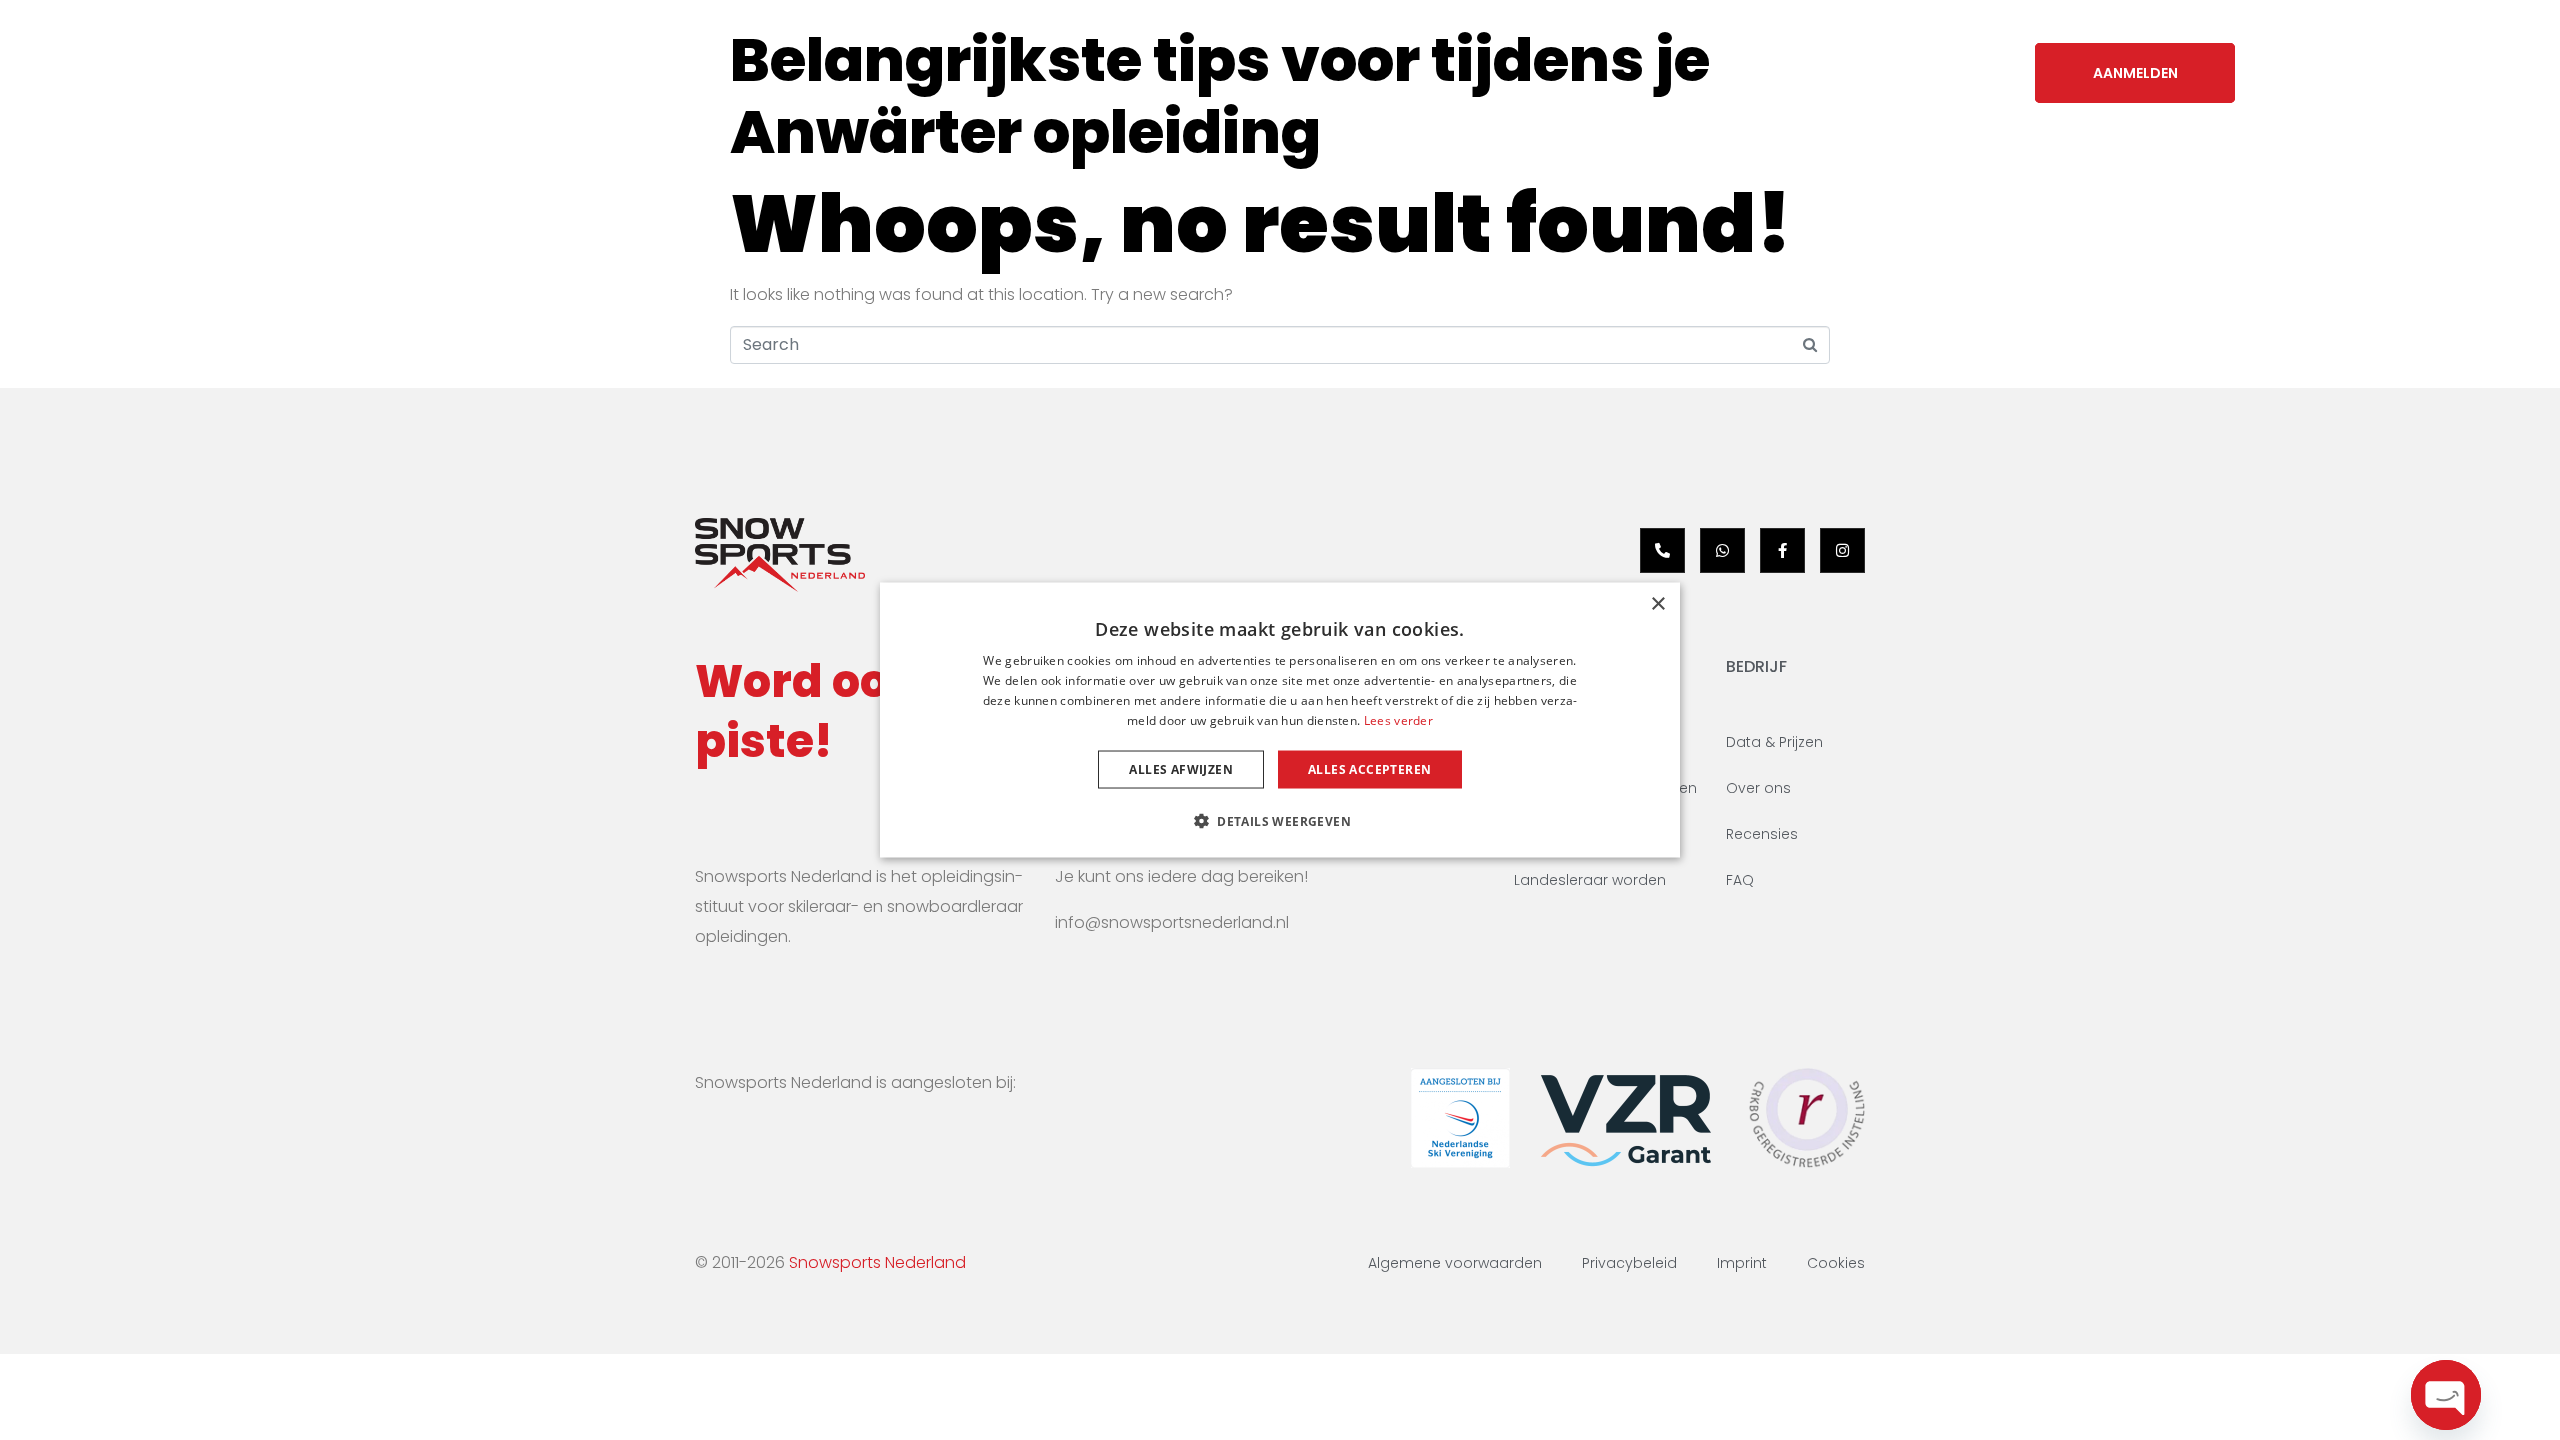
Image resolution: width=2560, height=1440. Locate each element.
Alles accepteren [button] (1369, 768)
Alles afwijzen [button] (1181, 768)
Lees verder (1398, 719)
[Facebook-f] (1782, 550)
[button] (1280, 820)
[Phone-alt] (1662, 550)
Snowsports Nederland (877, 1262)
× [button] (1657, 604)
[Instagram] (1842, 550)
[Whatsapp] (1722, 550)
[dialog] (1280, 720)
